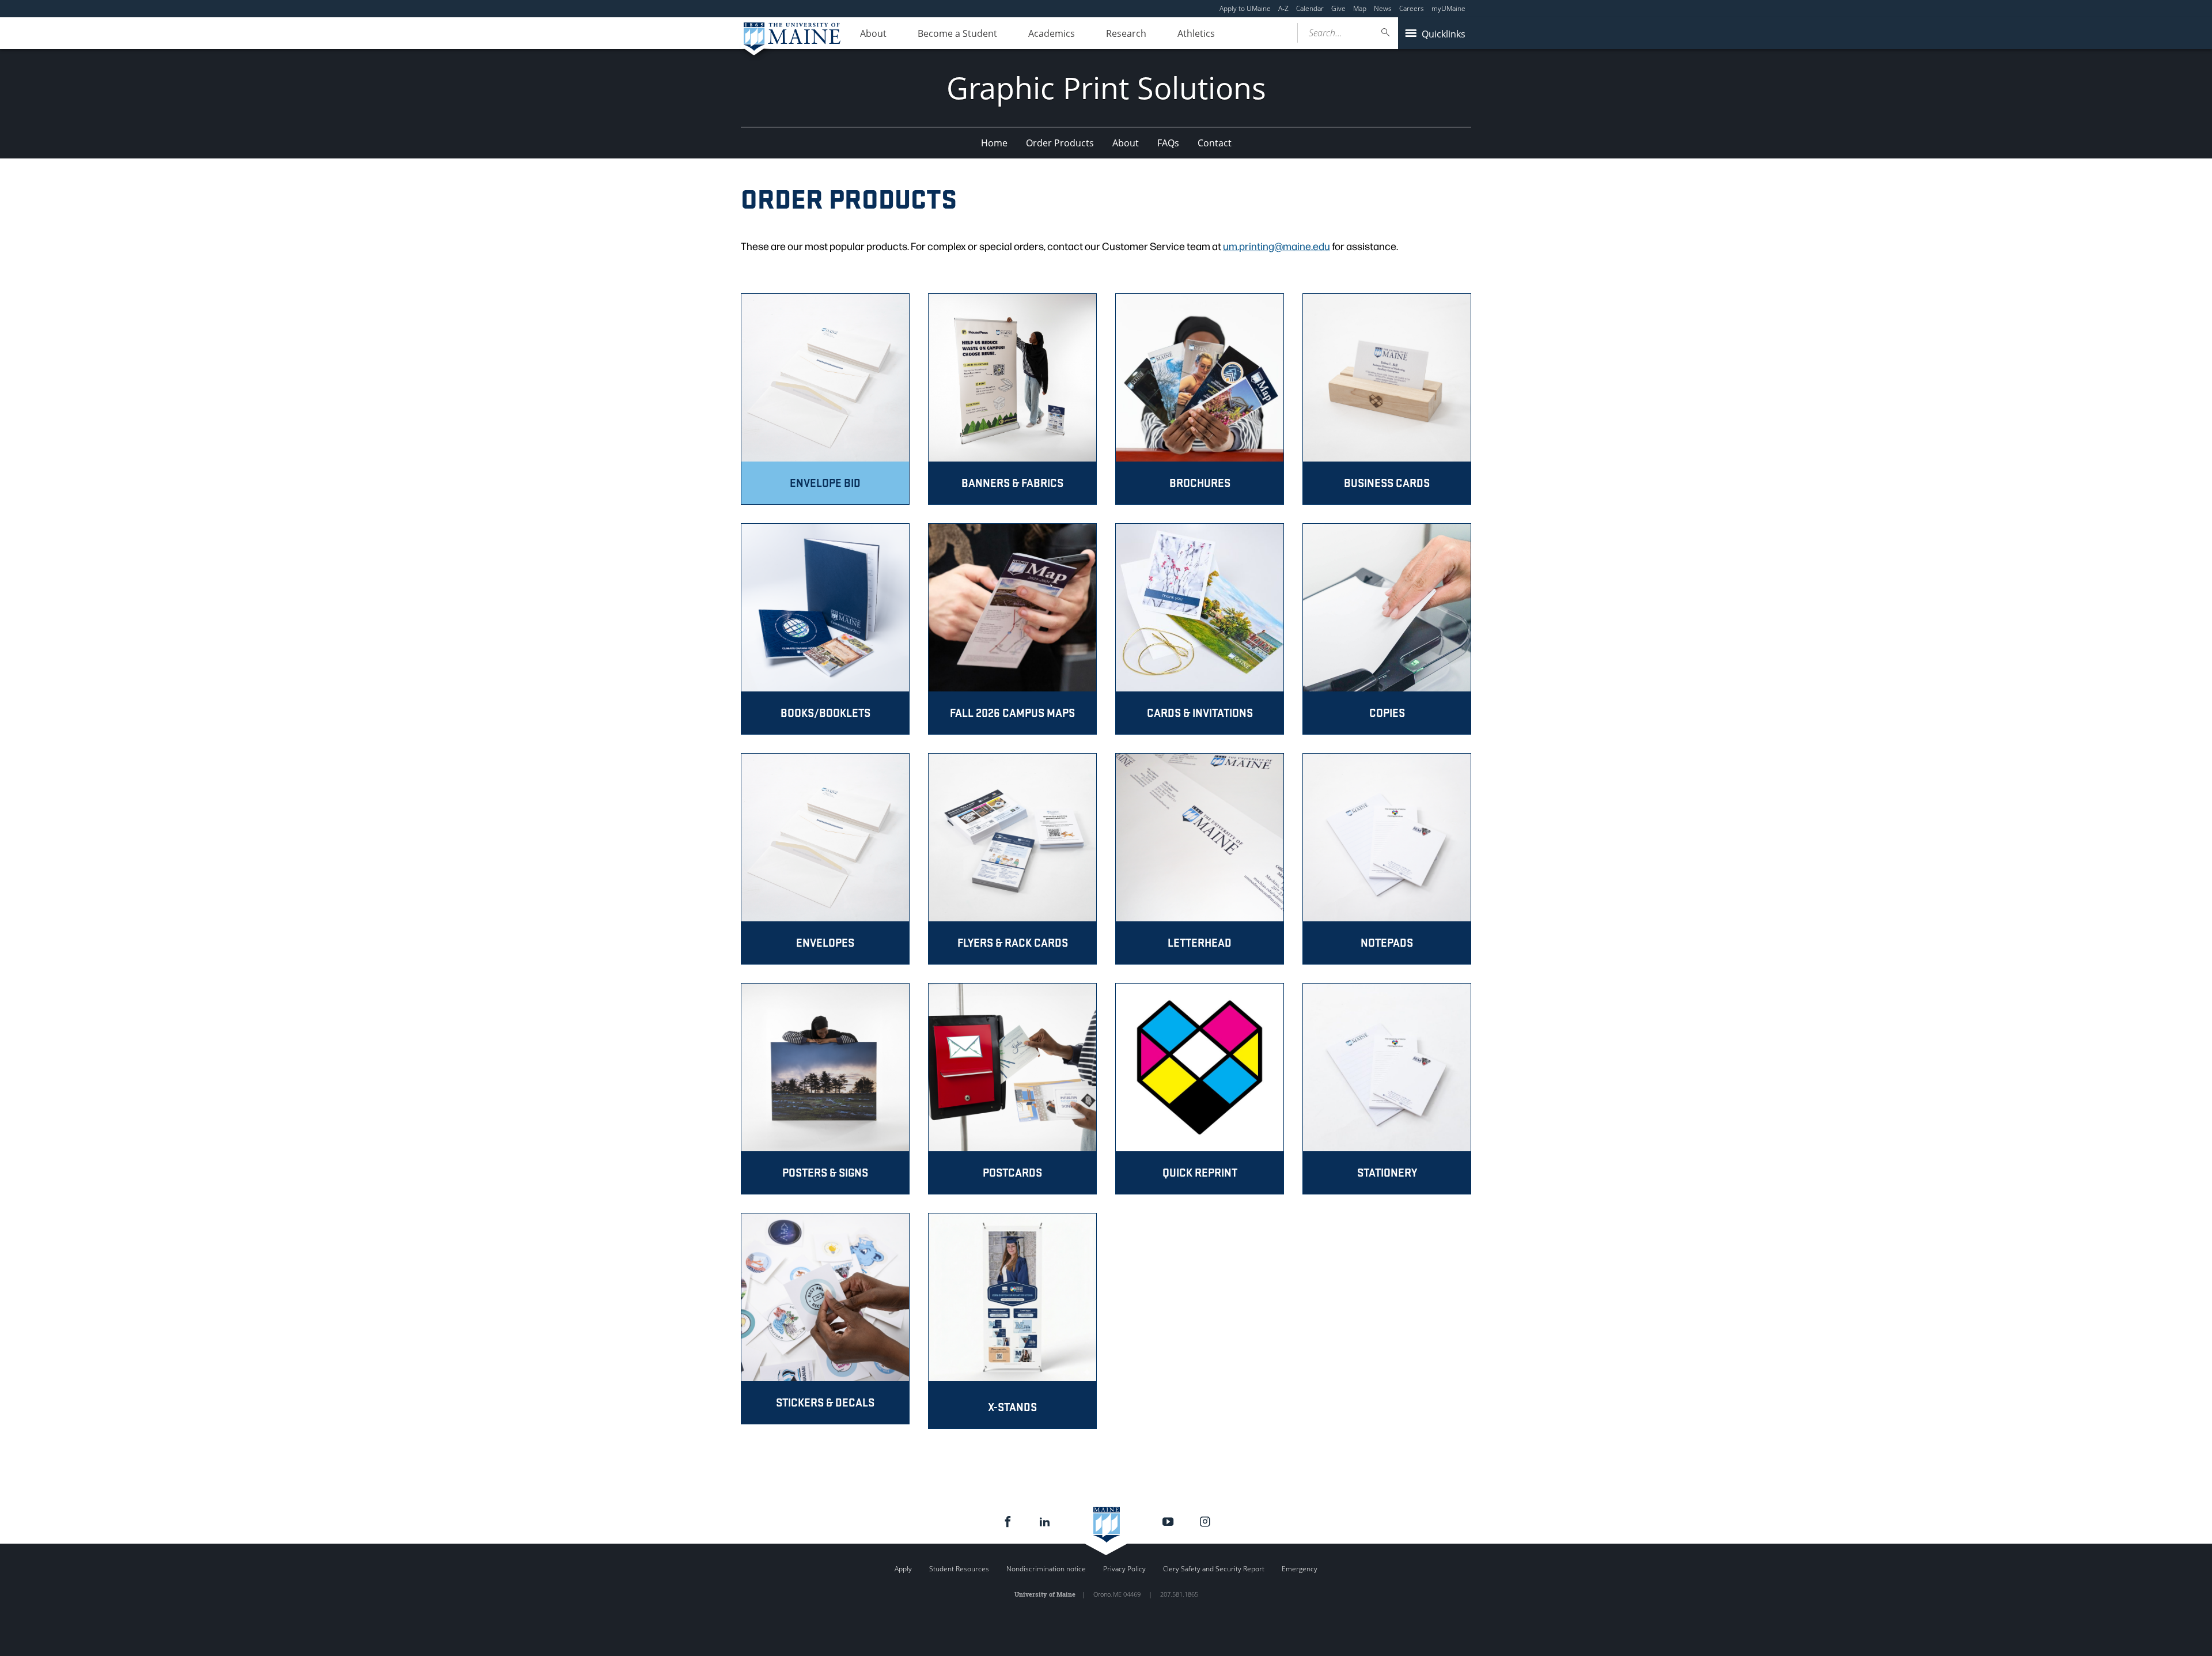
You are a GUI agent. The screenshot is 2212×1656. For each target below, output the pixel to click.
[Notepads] (1387, 859)
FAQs (1168, 143)
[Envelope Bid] (825, 399)
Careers (1412, 8)
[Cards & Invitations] (1200, 629)
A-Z (1283, 8)
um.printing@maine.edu (1277, 246)
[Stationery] (1387, 1089)
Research (1126, 33)
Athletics (1196, 33)
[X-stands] (1012, 1321)
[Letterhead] (1200, 859)
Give (1338, 8)
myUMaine (1448, 8)
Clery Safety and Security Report (1214, 1569)
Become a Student (957, 33)
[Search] (1386, 33)
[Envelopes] (825, 859)
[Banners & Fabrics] (1012, 399)
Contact (1215, 143)
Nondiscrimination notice (1046, 1569)
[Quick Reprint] (1200, 1089)
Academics (1052, 33)
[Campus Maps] (1012, 629)
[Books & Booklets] (825, 629)
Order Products (1060, 143)
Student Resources (959, 1569)
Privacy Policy (1124, 1569)
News (1383, 8)
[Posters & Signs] (825, 1089)
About (873, 33)
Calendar (1310, 8)
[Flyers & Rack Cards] (1012, 859)
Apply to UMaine (1245, 8)
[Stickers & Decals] (825, 1321)
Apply (903, 1569)
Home (994, 143)
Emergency (1300, 1569)
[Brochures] (1200, 399)
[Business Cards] (1387, 399)
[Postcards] (1012, 1089)
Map (1360, 8)
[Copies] (1387, 629)
